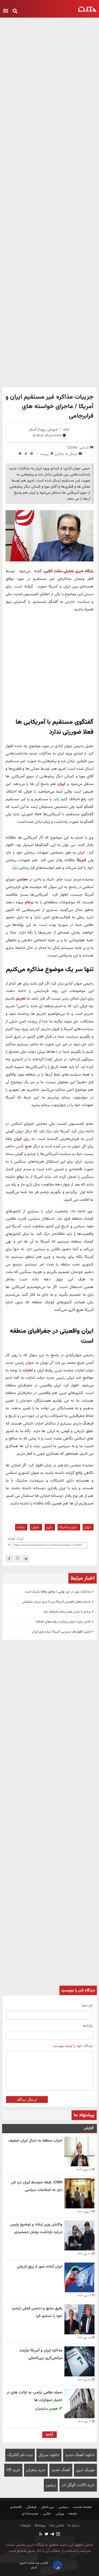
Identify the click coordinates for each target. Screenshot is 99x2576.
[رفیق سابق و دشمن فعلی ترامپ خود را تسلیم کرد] (79, 2319)
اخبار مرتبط (82, 1578)
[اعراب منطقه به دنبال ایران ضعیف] (79, 2152)
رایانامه (88, 2026)
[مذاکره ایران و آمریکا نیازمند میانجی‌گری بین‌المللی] (79, 2361)
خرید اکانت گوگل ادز (78, 2485)
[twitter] (46, 2535)
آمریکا (81, 860)
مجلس (22, 879)
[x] (17, 1559)
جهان (35, 1527)
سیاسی (63, 2507)
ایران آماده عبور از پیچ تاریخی (40, 2267)
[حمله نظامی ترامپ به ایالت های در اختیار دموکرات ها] (79, 2403)
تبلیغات (25, 2526)
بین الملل (48, 2507)
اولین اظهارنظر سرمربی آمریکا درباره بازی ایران (61, 1632)
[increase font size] (32, 454)
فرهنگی (31, 2507)
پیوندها (40, 2526)
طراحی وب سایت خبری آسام (34, 2565)
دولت (20, 1527)
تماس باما (56, 2526)
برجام (28, 902)
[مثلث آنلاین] (87, 9)
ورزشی (60, 2514)
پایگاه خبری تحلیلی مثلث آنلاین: (68, 571)
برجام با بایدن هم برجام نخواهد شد (67, 1612)
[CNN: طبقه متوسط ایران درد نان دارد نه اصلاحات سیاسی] (79, 2193)
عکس (47, 2514)
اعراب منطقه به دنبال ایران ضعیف (35, 2141)
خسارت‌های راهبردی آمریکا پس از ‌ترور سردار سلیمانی (56, 1602)
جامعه (73, 2514)
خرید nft (13, 2470)
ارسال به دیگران (66, 454)
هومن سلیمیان (47, 2409)
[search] (15, 11)
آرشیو (49, 2434)
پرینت (44, 454)
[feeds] (41, 2535)
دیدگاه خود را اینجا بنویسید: (72, 2046)
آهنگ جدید (61, 2470)
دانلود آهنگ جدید (80, 2455)
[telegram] (26, 1559)
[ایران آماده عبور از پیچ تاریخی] (79, 2278)
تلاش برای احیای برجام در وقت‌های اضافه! (63, 1622)
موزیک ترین (85, 2470)
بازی (49, 1527)
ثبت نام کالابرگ (20, 2455)
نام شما (87, 2005)
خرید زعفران (36, 2470)
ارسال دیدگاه (27, 2100)
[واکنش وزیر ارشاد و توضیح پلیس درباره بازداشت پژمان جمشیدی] (79, 2235)
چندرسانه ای (30, 2514)
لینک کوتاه (16, 1539)
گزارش (89, 2128)
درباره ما (73, 2526)
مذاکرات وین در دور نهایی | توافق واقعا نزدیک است (58, 1592)
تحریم (20, 998)
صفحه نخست (82, 2507)
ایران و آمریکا (68, 1527)
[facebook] (9, 1559)
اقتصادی (16, 2507)
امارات (27, 1370)
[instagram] (58, 2535)
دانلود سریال (49, 2455)
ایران (61, 784)
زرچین (51, 2485)
